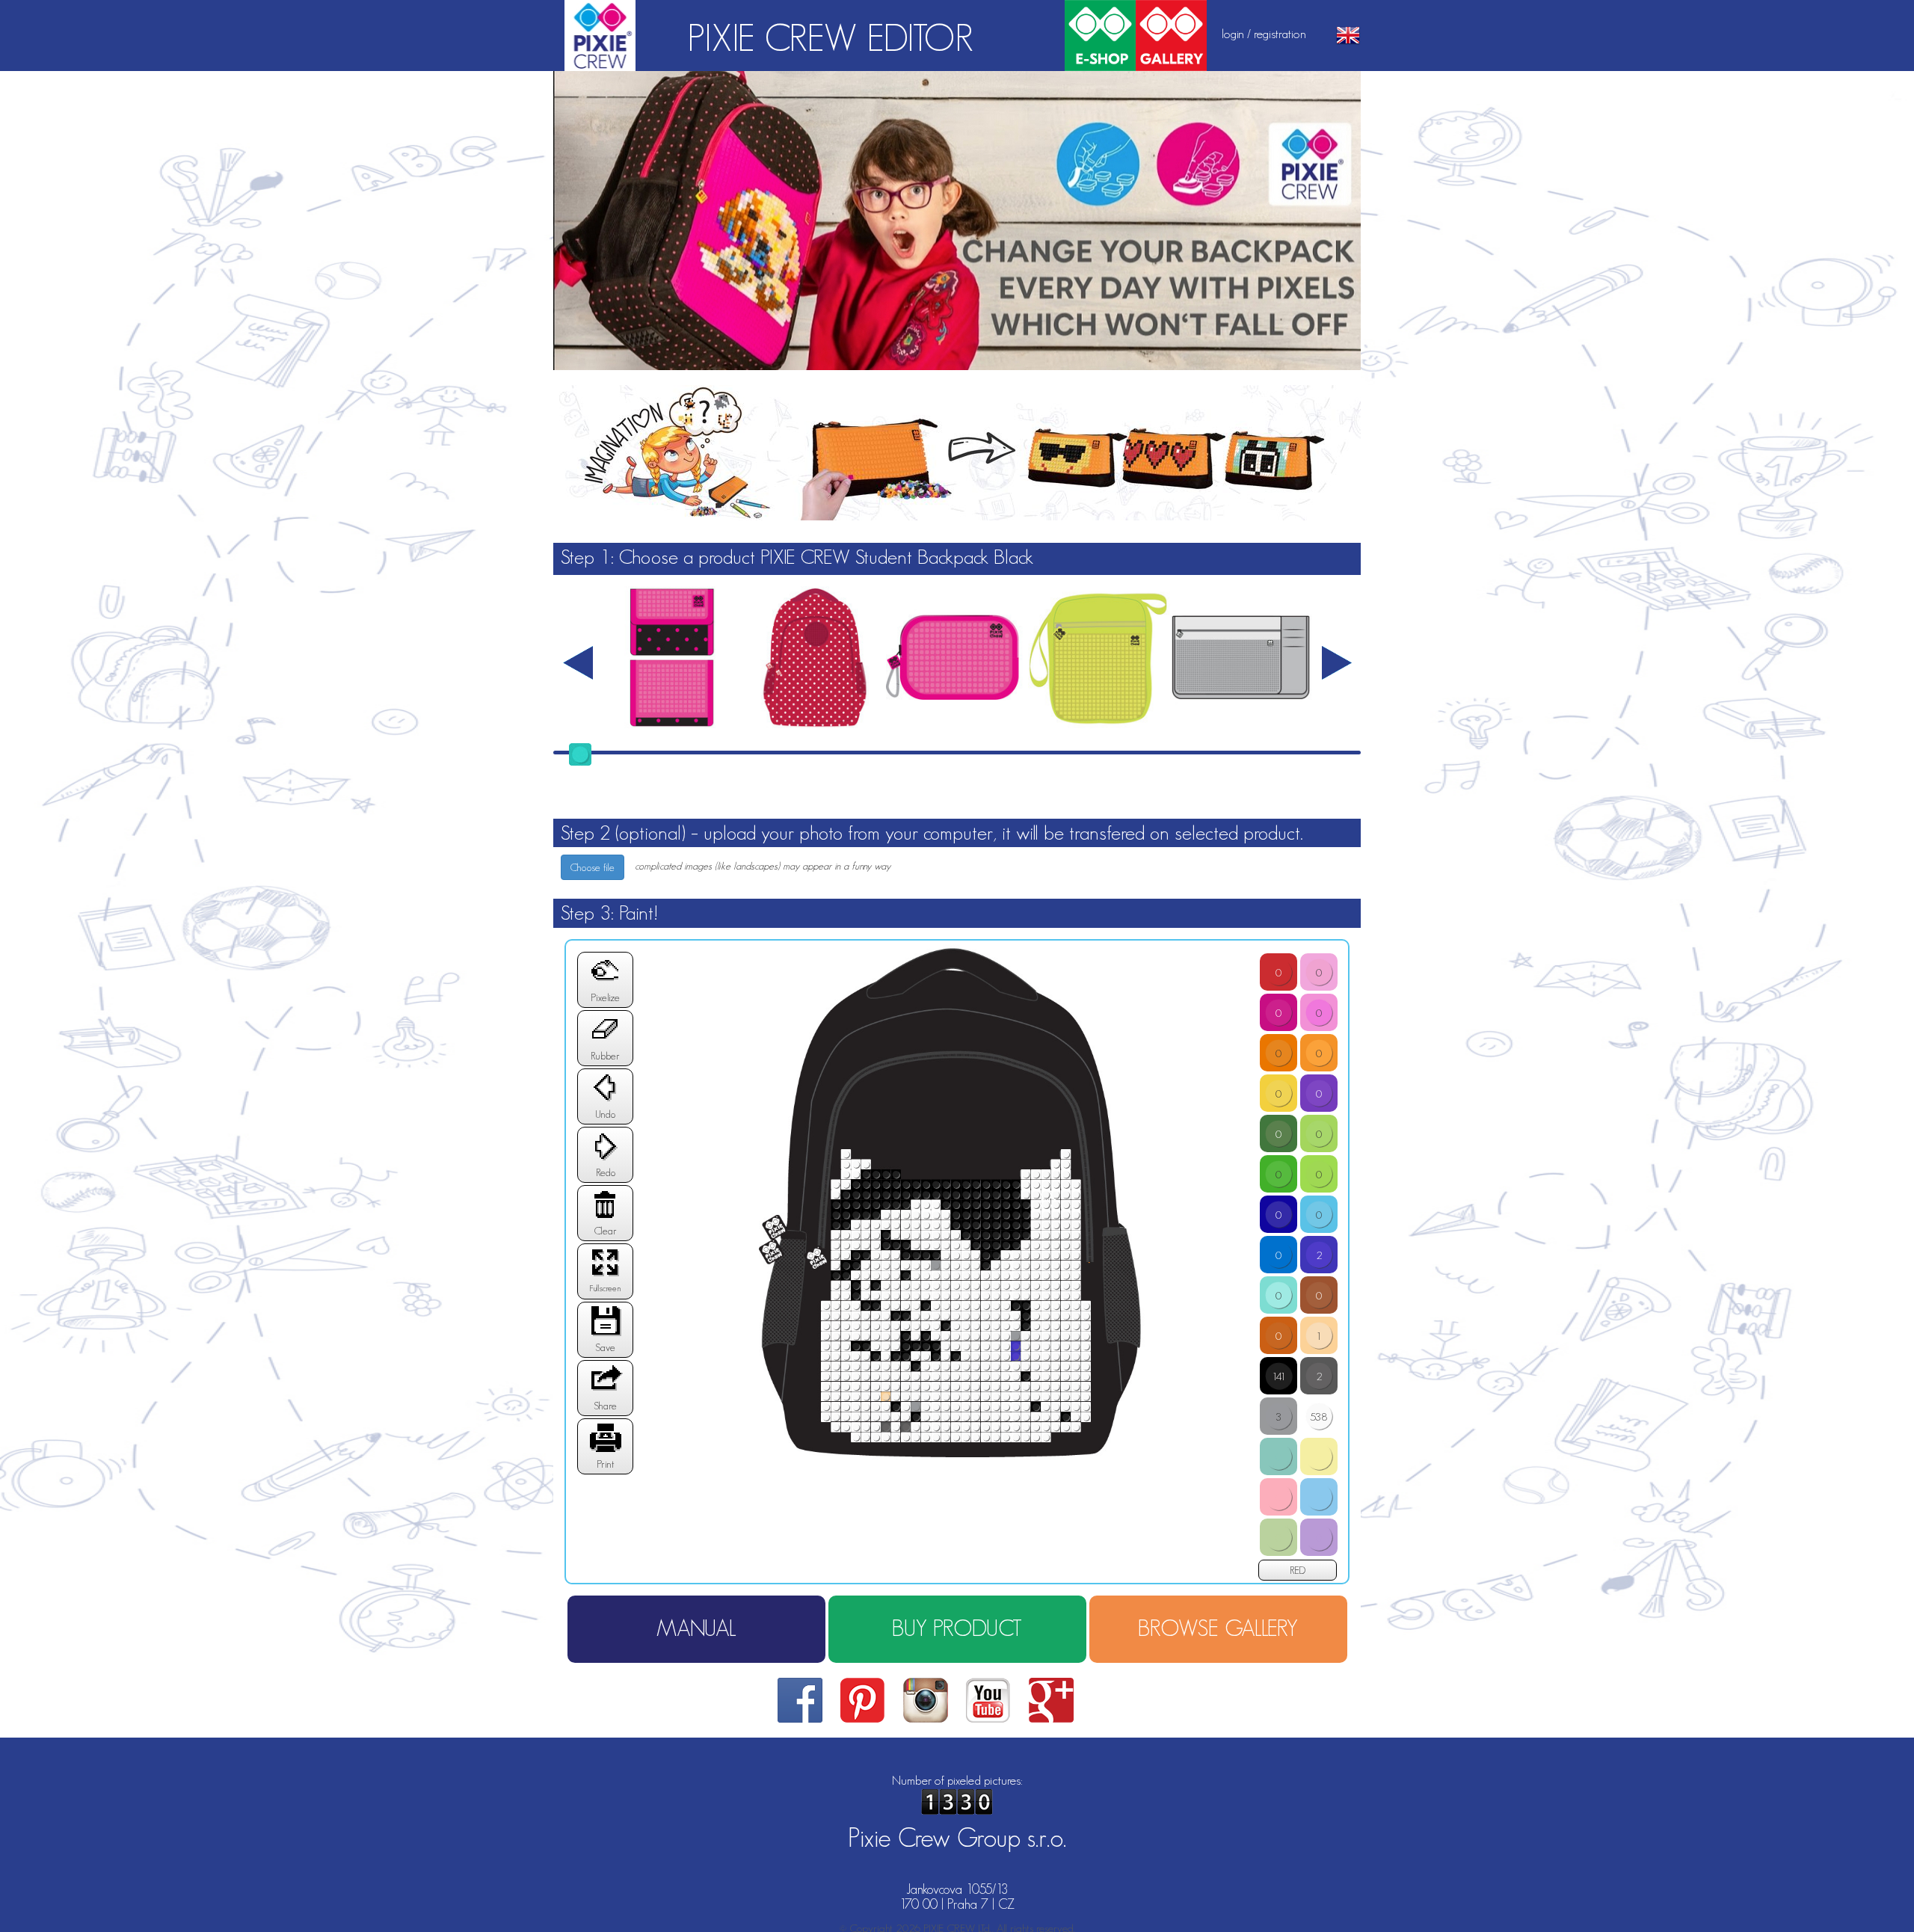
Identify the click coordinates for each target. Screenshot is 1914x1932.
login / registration (1264, 34)
